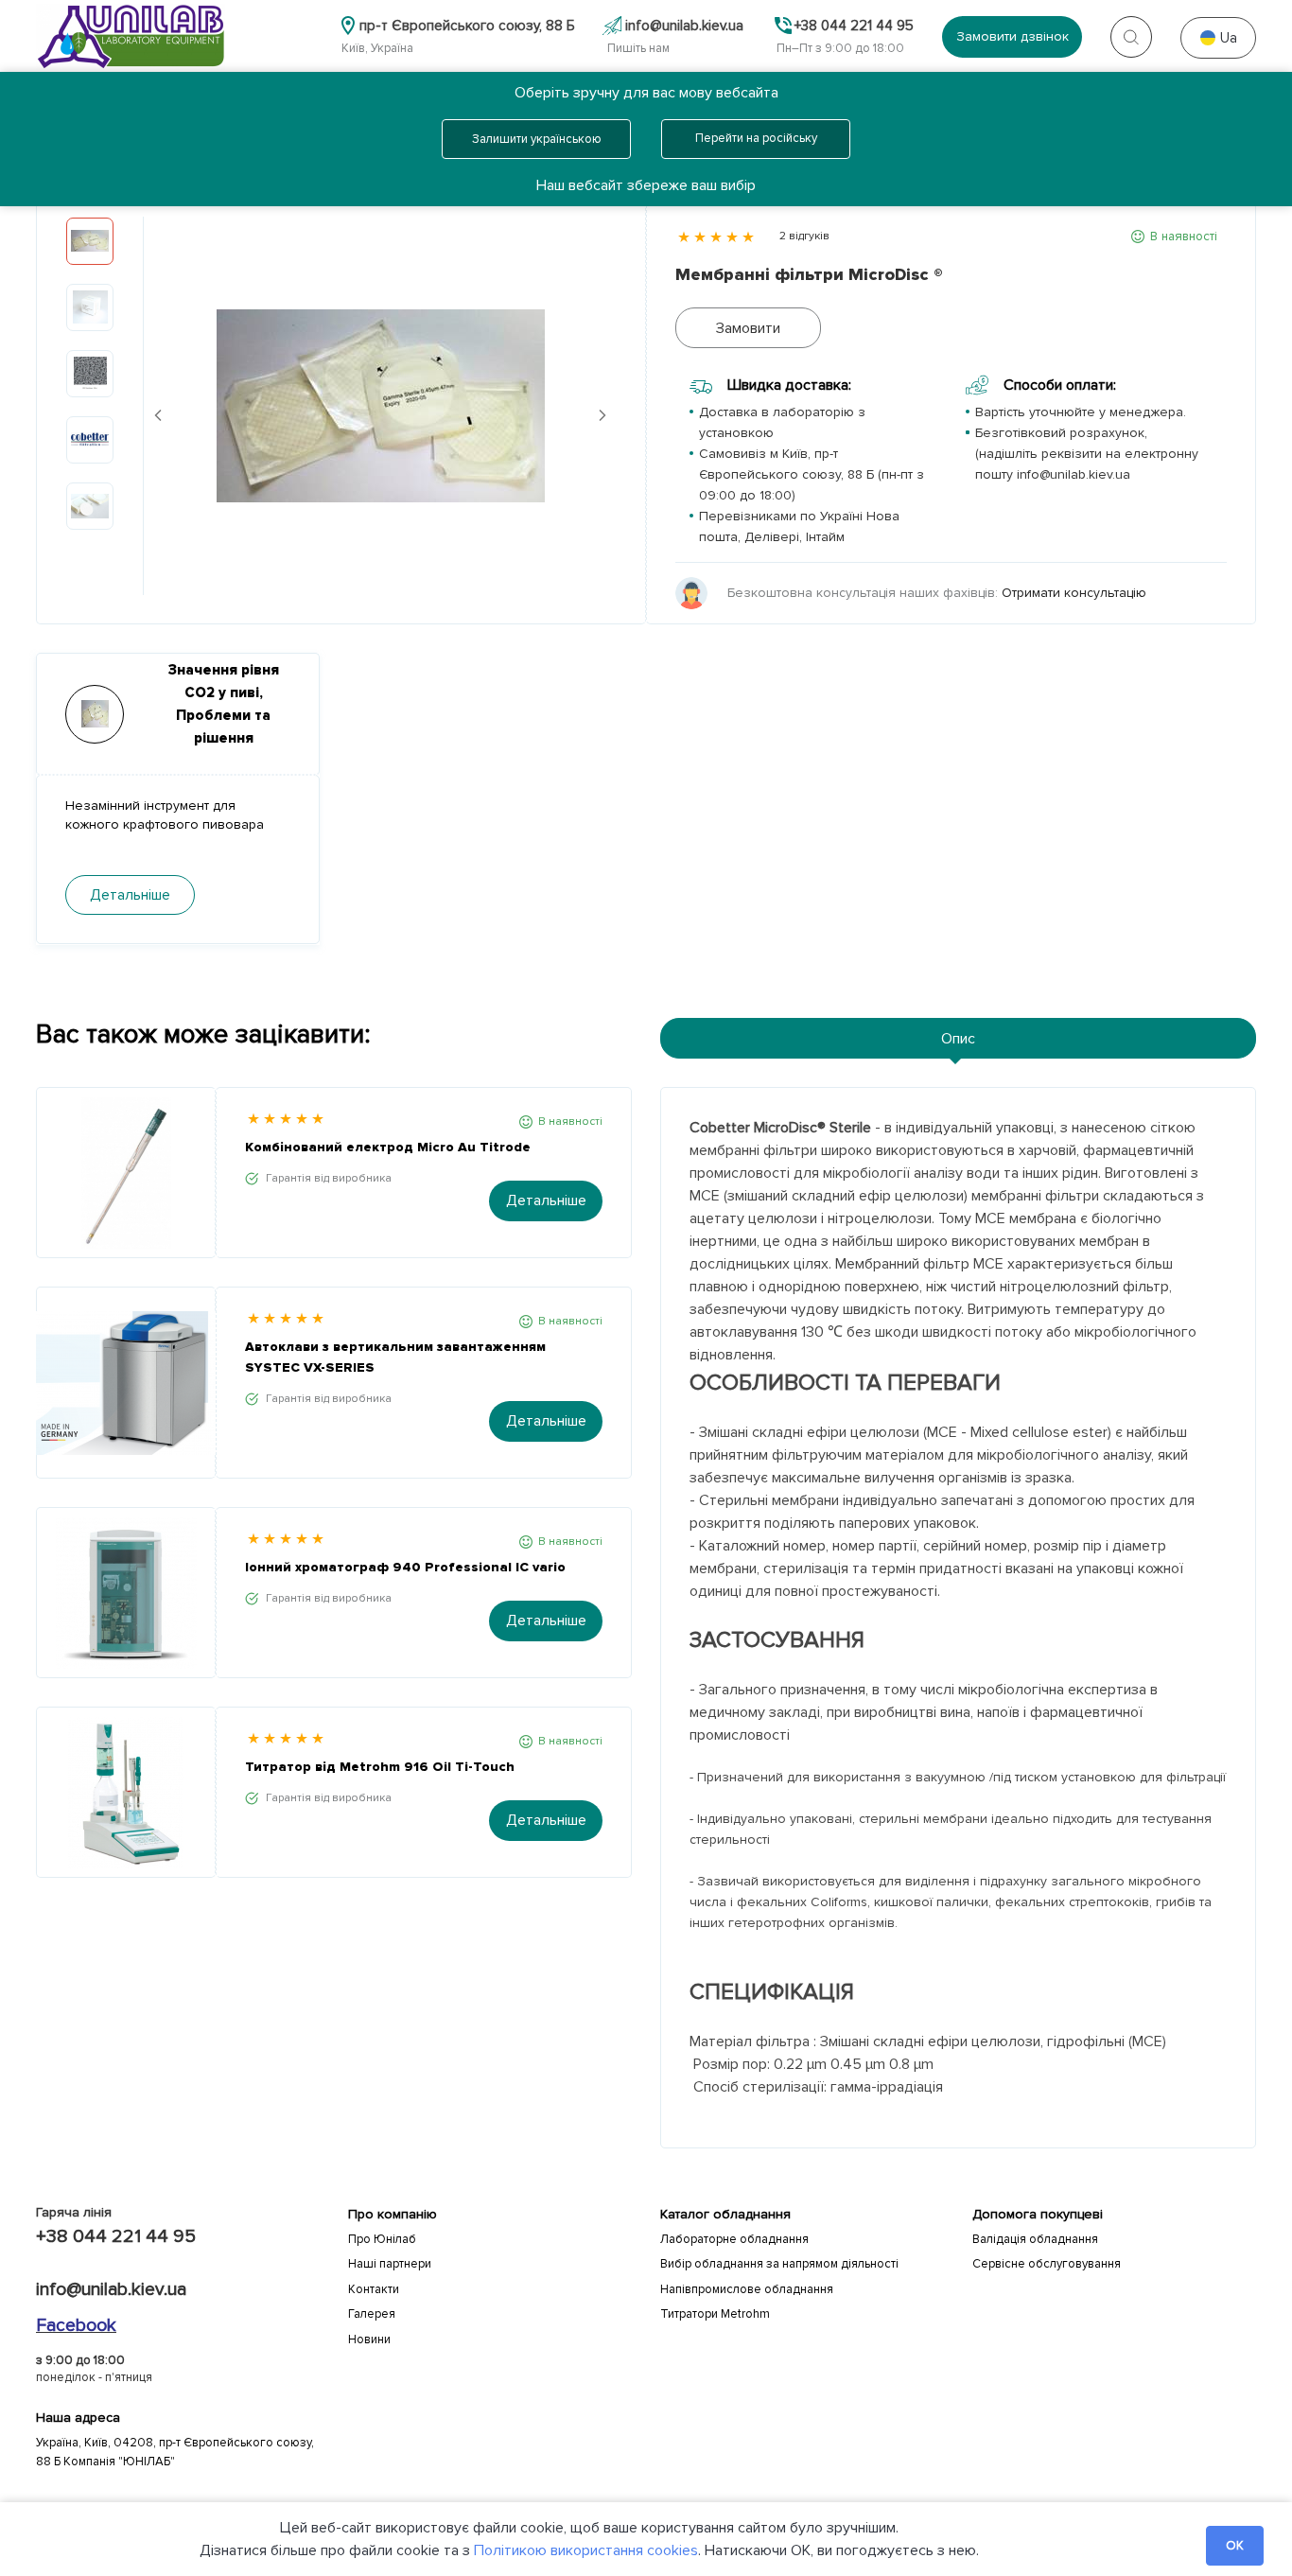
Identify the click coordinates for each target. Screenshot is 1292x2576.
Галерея (372, 2314)
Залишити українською (537, 139)
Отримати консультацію (1074, 593)
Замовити (748, 328)
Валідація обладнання (1035, 2239)
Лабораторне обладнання (734, 2239)
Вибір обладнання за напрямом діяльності (779, 2264)
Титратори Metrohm (715, 2314)
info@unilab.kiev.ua (111, 2289)
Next (602, 415)
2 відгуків (804, 236)
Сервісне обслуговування (1047, 2264)
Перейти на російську (756, 138)
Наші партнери (390, 2264)
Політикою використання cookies (586, 2550)
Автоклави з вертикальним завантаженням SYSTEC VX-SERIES (395, 1357)
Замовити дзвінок (1013, 36)
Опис (958, 1039)
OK (1235, 2546)
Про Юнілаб (382, 2239)
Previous (158, 415)
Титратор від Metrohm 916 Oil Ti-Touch (380, 1767)
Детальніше (546, 1200)
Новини (369, 2339)
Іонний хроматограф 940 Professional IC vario (405, 1567)
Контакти (374, 2289)
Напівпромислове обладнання (747, 2289)
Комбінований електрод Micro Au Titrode (388, 1147)
